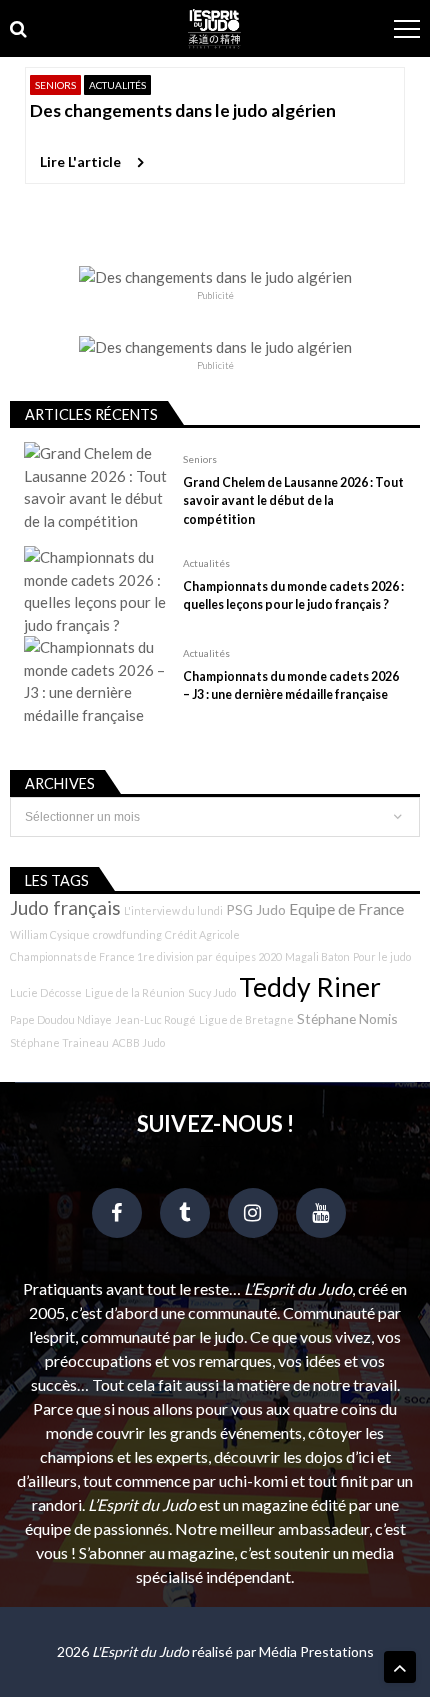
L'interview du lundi (173, 910)
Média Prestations (316, 1651)
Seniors (55, 85)
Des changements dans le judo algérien (183, 110)
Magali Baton (317, 956)
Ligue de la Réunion (135, 992)
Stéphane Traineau (59, 1042)
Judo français (65, 908)
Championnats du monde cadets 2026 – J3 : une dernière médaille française (291, 685)
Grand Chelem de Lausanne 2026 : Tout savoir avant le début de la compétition (293, 500)
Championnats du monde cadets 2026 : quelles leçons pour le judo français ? (293, 595)
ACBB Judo (138, 1042)
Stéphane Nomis (347, 1018)
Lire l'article (80, 161)
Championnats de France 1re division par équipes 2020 (146, 956)
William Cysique (50, 934)
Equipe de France (346, 909)
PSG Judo (256, 909)
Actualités (117, 85)
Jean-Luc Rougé (155, 1019)
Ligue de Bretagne (246, 1019)
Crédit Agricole (202, 934)
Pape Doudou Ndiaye (61, 1019)
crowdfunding (127, 934)
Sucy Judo (212, 992)
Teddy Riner (310, 987)
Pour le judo (382, 956)
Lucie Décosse (46, 992)
